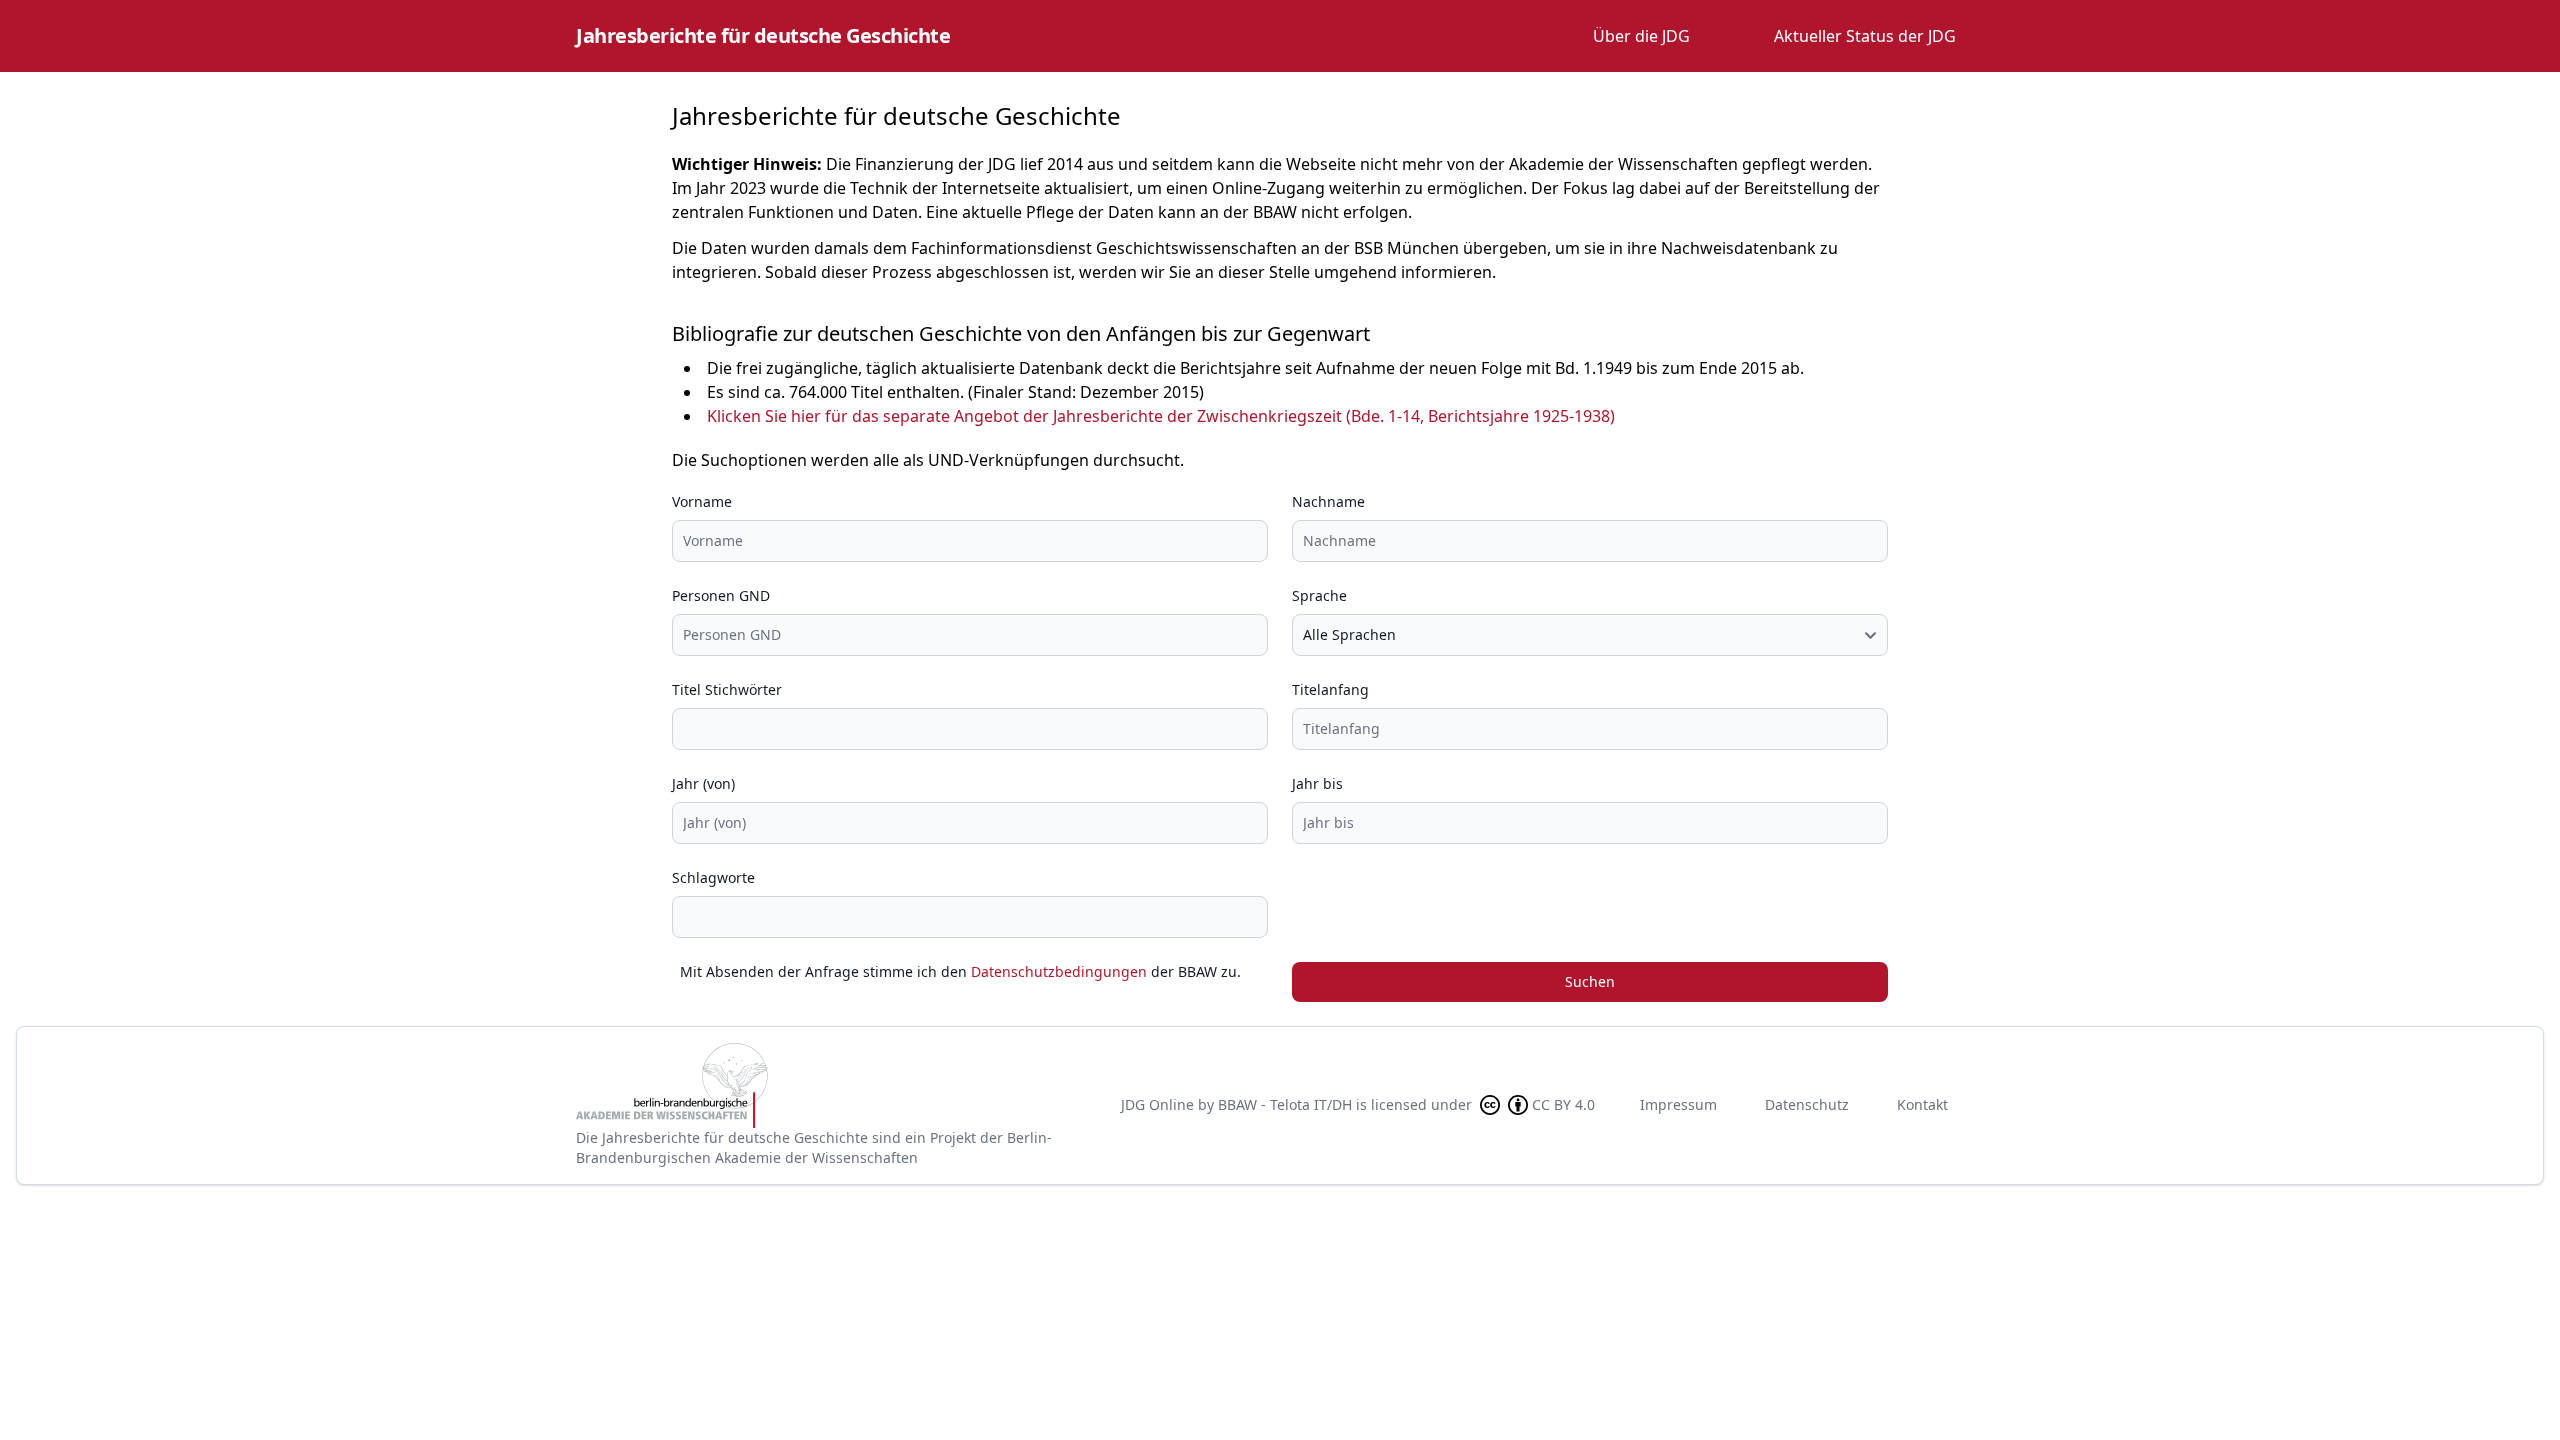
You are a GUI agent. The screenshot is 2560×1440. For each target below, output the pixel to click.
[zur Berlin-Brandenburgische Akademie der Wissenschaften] (832, 1085)
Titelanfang (1330, 689)
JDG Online (1157, 1104)
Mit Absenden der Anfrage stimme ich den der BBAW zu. (960, 971)
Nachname (1328, 501)
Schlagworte (713, 877)
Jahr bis (1317, 783)
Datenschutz (1807, 1104)
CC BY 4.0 (1563, 1104)
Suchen (1590, 981)
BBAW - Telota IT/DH (1285, 1104)
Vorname (702, 501)
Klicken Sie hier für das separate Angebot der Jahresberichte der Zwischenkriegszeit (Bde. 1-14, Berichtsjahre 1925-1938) (1161, 416)
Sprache (1319, 595)
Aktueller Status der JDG (1865, 36)
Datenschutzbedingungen (1059, 971)
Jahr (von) (703, 783)
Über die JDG (1641, 36)
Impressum (1678, 1104)
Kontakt (1922, 1104)
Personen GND (721, 595)
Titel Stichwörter (727, 689)
